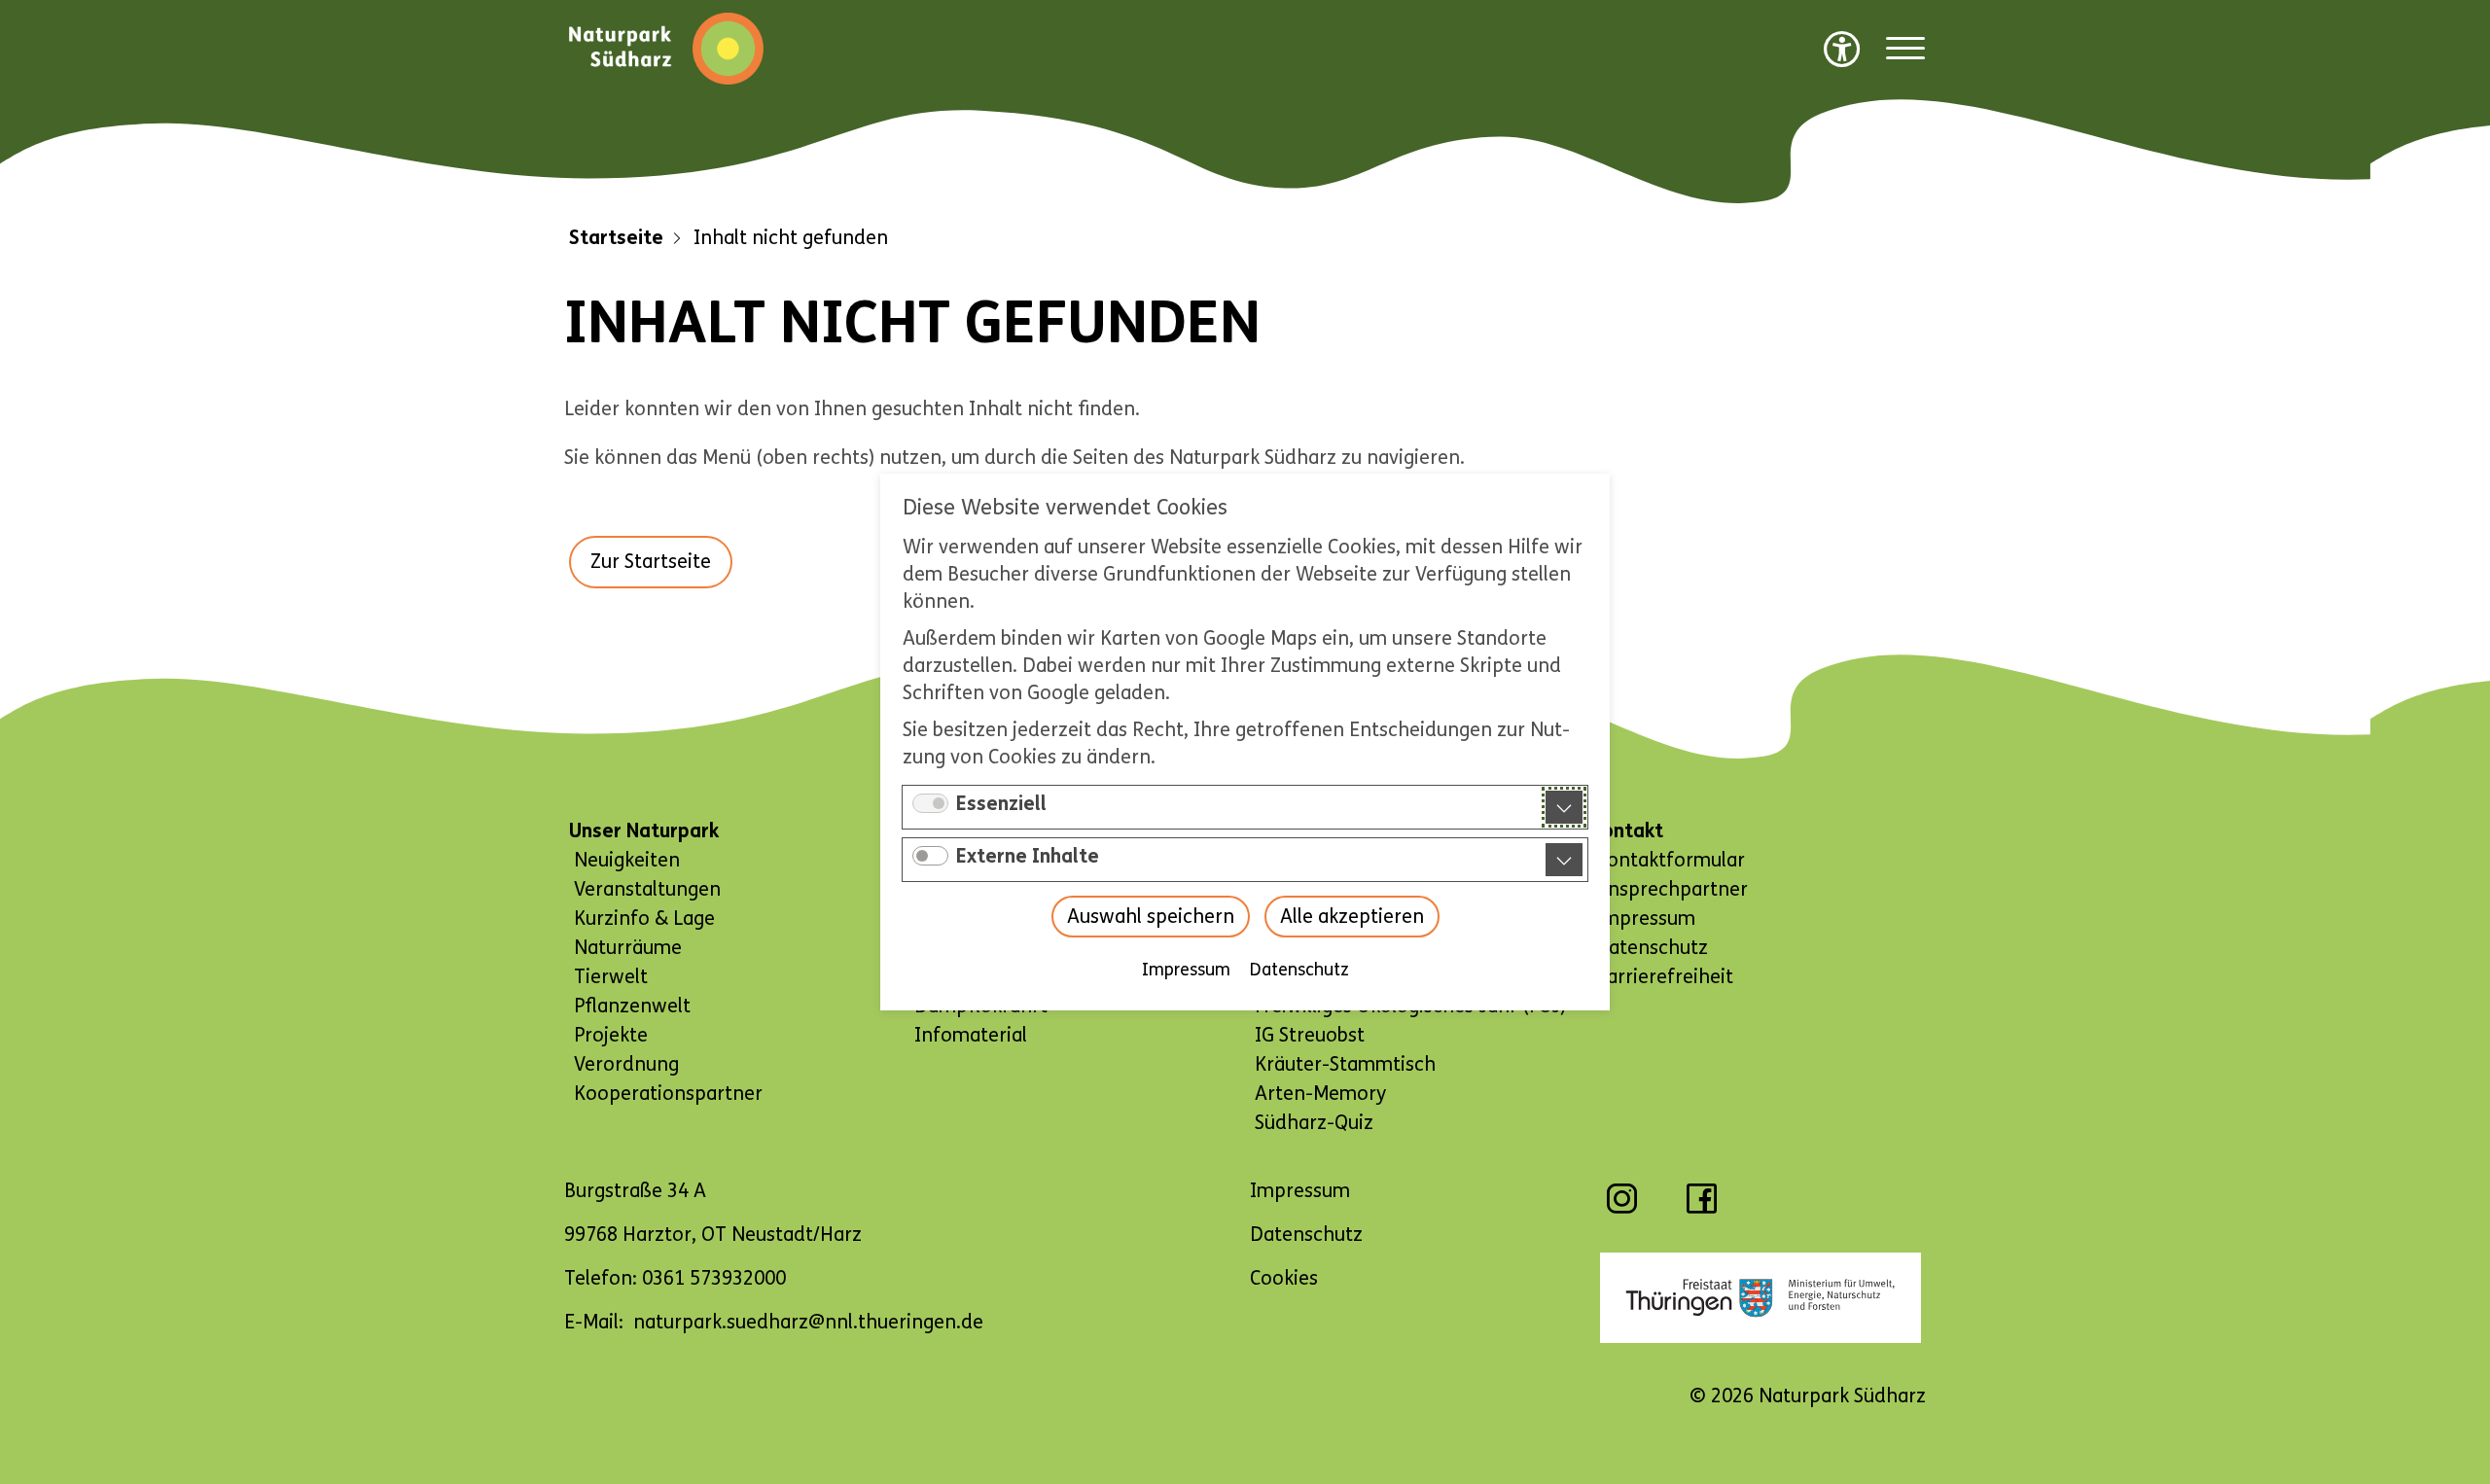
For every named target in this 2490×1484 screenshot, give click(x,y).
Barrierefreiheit (1664, 977)
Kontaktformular (1670, 860)
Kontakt (1627, 831)
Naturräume (628, 948)
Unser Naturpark (644, 831)
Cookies (1284, 1278)
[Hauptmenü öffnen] (1905, 49)
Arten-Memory (1320, 1094)
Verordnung (626, 1064)
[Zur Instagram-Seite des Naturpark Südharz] (1622, 1208)
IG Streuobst (1310, 1035)
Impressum (1186, 970)
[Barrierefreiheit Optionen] (1842, 49)
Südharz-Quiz (1314, 1123)
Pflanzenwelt (632, 1006)
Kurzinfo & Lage (644, 919)
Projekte (611, 1035)
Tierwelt (611, 977)
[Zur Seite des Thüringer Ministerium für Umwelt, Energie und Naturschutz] (1761, 1298)
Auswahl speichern (1151, 917)
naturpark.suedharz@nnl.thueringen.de (808, 1322)
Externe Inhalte (1028, 856)
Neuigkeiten (627, 860)
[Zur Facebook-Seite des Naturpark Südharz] (1702, 1208)
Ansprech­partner (1672, 889)
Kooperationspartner (668, 1094)
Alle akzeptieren (1352, 917)
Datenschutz (1299, 970)
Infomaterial (971, 1035)
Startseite (616, 238)
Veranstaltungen (647, 889)
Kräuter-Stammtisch (1345, 1064)
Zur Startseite (651, 562)
